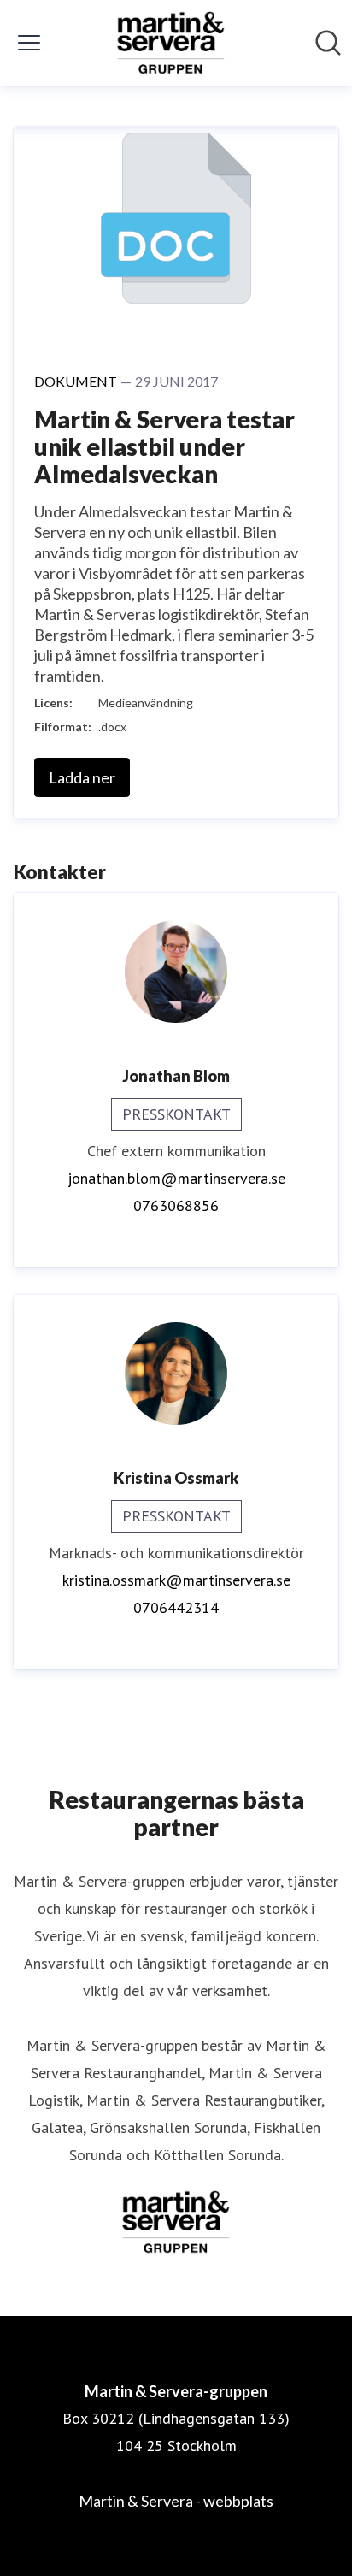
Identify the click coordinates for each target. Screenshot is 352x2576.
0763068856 (176, 1205)
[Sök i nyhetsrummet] (328, 43)
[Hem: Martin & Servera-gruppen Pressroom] (171, 43)
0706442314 (176, 1607)
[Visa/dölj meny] (29, 43)
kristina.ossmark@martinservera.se (176, 1580)
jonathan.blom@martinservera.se (176, 1178)
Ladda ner (82, 777)
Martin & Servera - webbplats (176, 2501)
